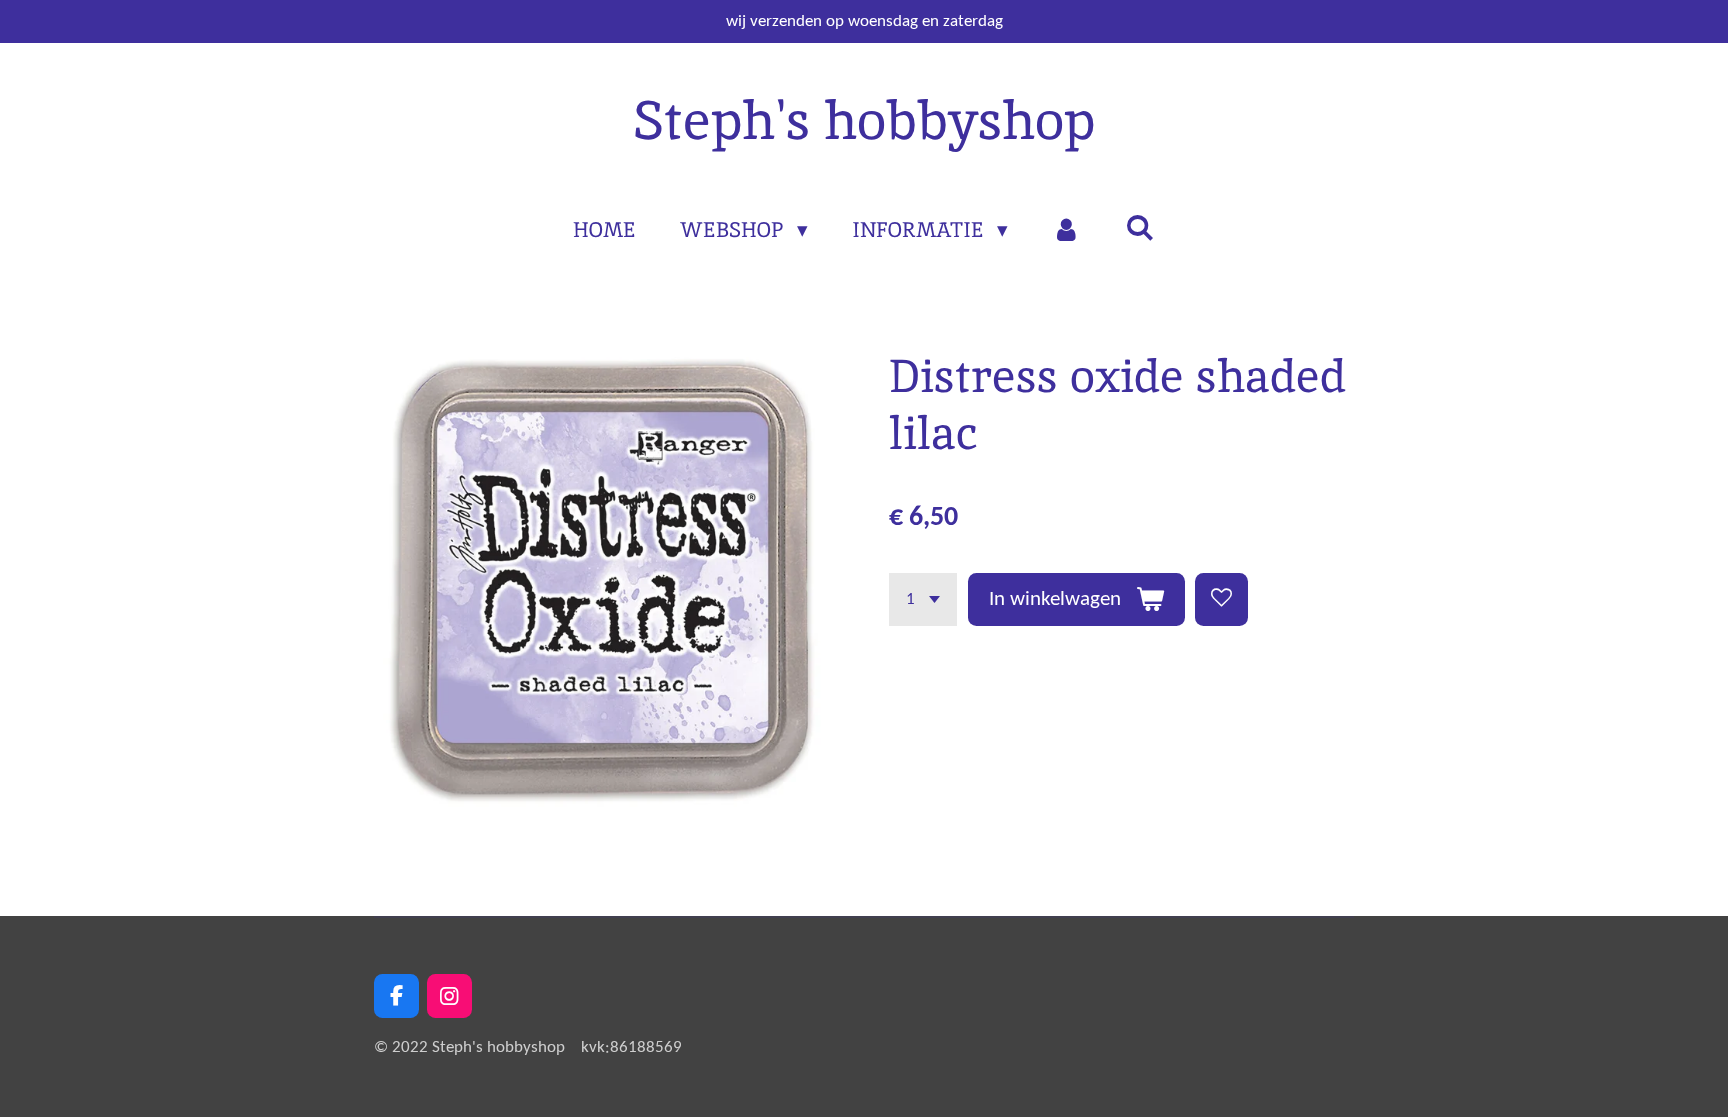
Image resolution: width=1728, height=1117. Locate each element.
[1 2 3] (923, 599)
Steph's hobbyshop (864, 120)
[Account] (1066, 230)
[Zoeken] (1139, 227)
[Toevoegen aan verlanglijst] (1221, 599)
